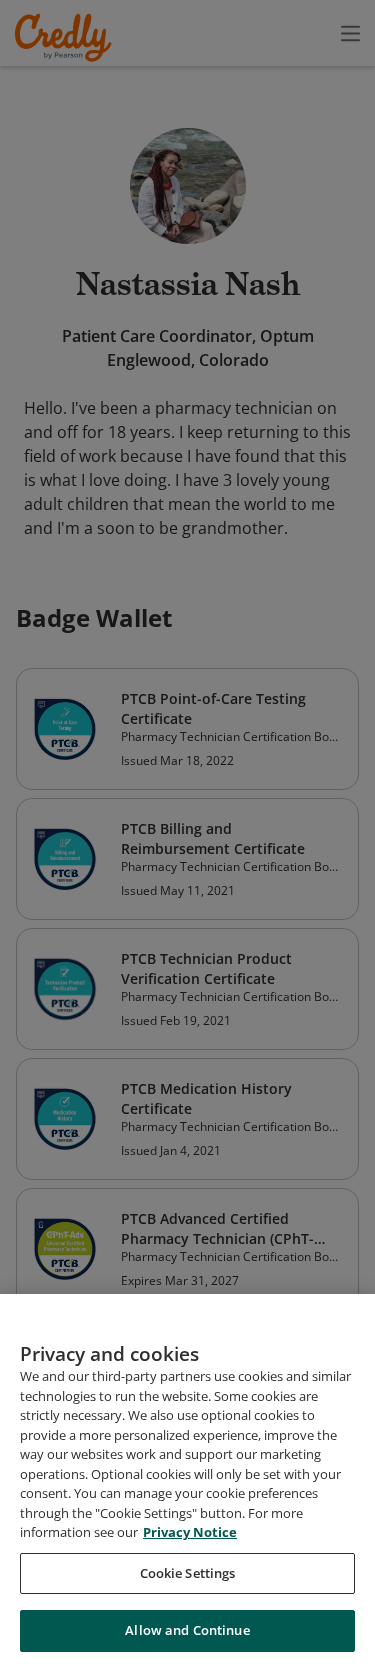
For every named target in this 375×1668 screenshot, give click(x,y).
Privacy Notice (190, 1532)
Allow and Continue (187, 1630)
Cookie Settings (188, 1573)
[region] (187, 1481)
